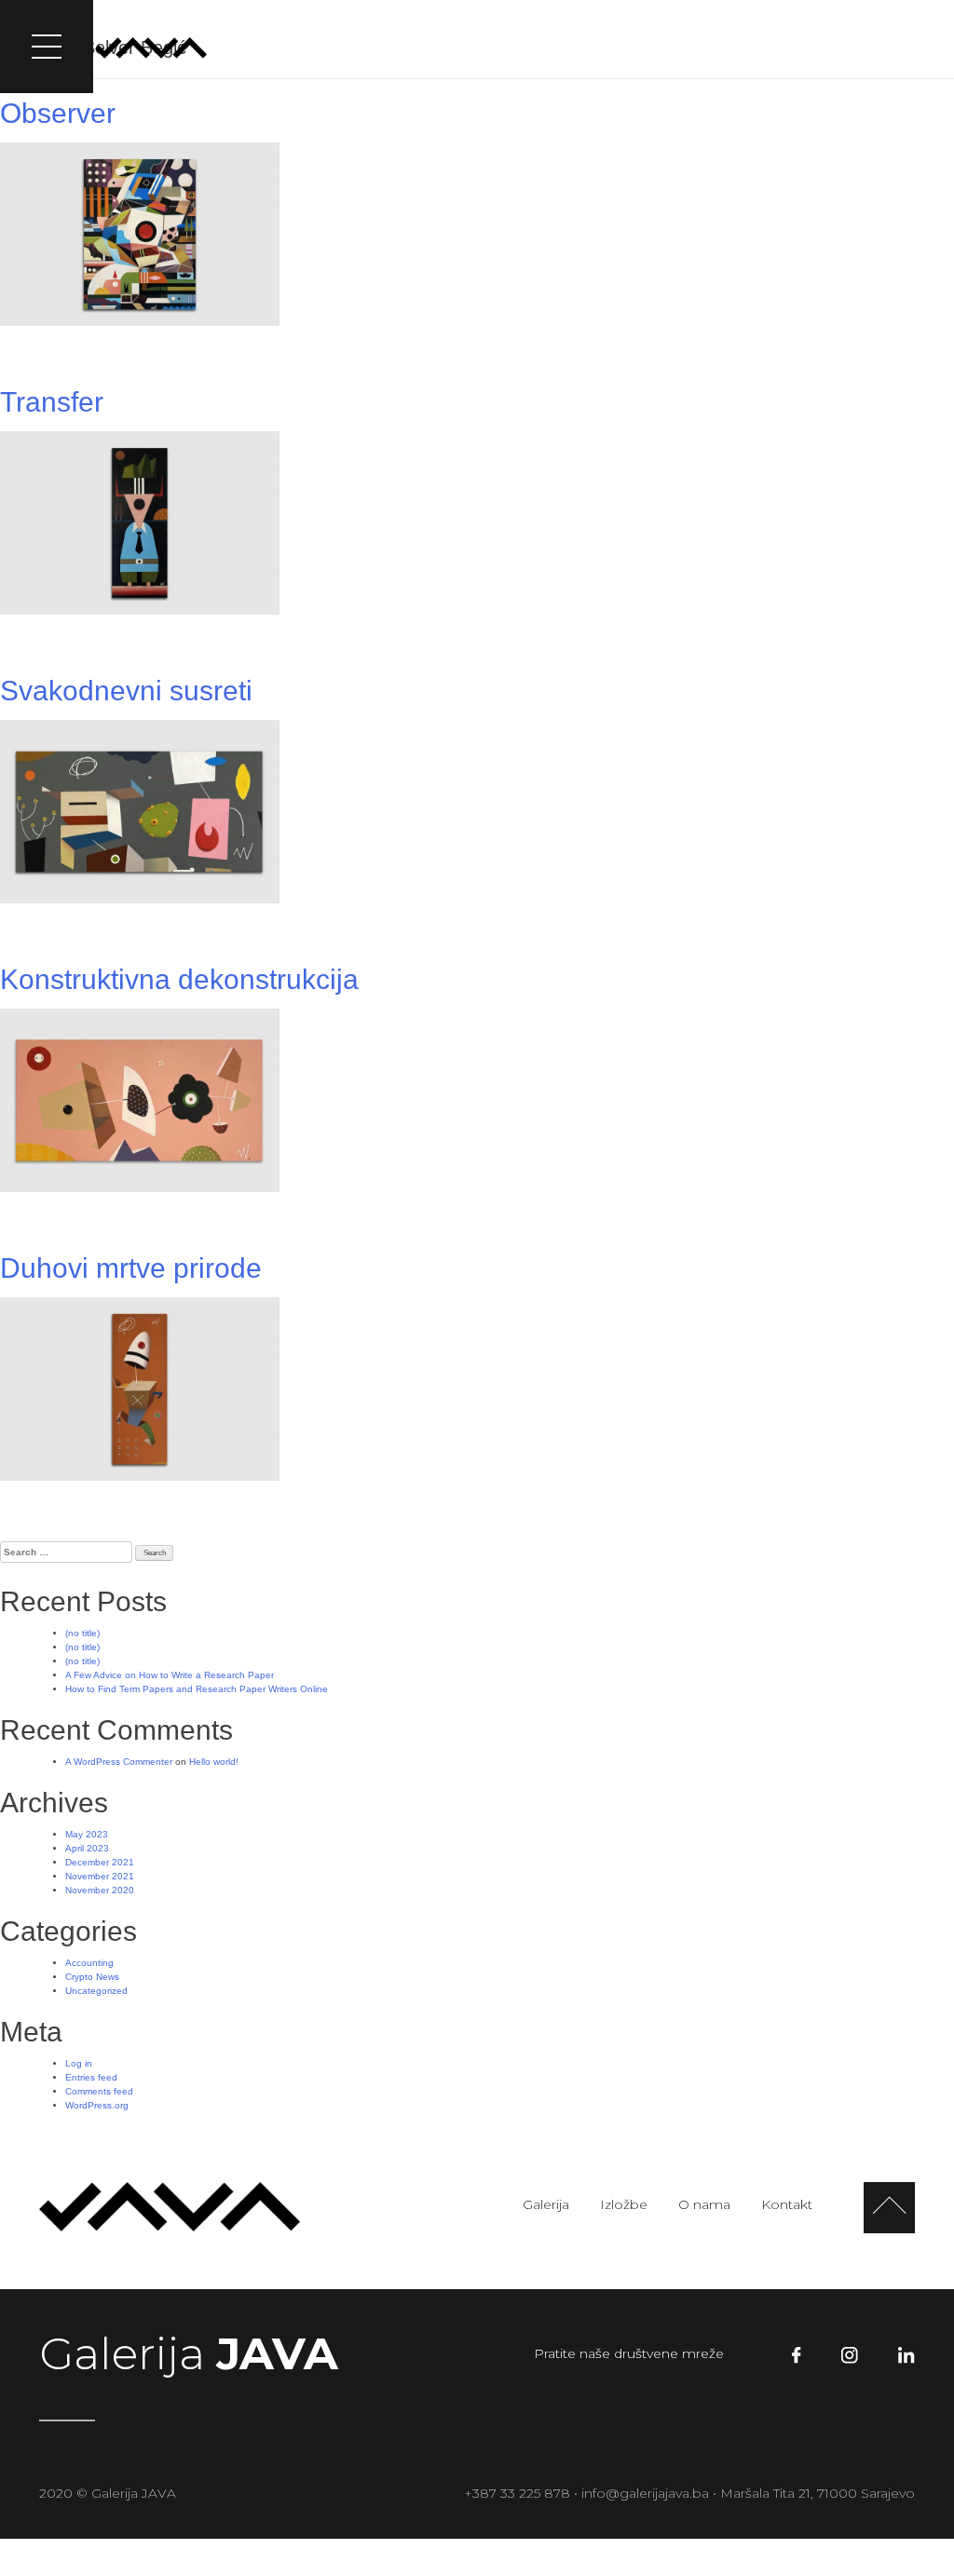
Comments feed (99, 2091)
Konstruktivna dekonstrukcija (179, 979)
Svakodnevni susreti (126, 691)
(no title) (82, 1633)
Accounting (89, 1963)
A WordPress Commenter (119, 1762)
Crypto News (92, 1977)
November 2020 (100, 1890)
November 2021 (100, 1876)
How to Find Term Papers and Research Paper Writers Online (197, 1689)
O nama (754, 46)
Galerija (601, 46)
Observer (58, 113)
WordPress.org (97, 2105)
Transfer (52, 402)
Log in (79, 2063)
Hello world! (214, 1762)
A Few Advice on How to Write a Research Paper (170, 1675)
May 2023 (87, 1834)
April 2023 (87, 1848)
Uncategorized (96, 1991)
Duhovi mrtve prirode (131, 1268)
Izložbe (676, 46)
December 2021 (100, 1862)
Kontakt (833, 46)
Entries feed (91, 2077)
